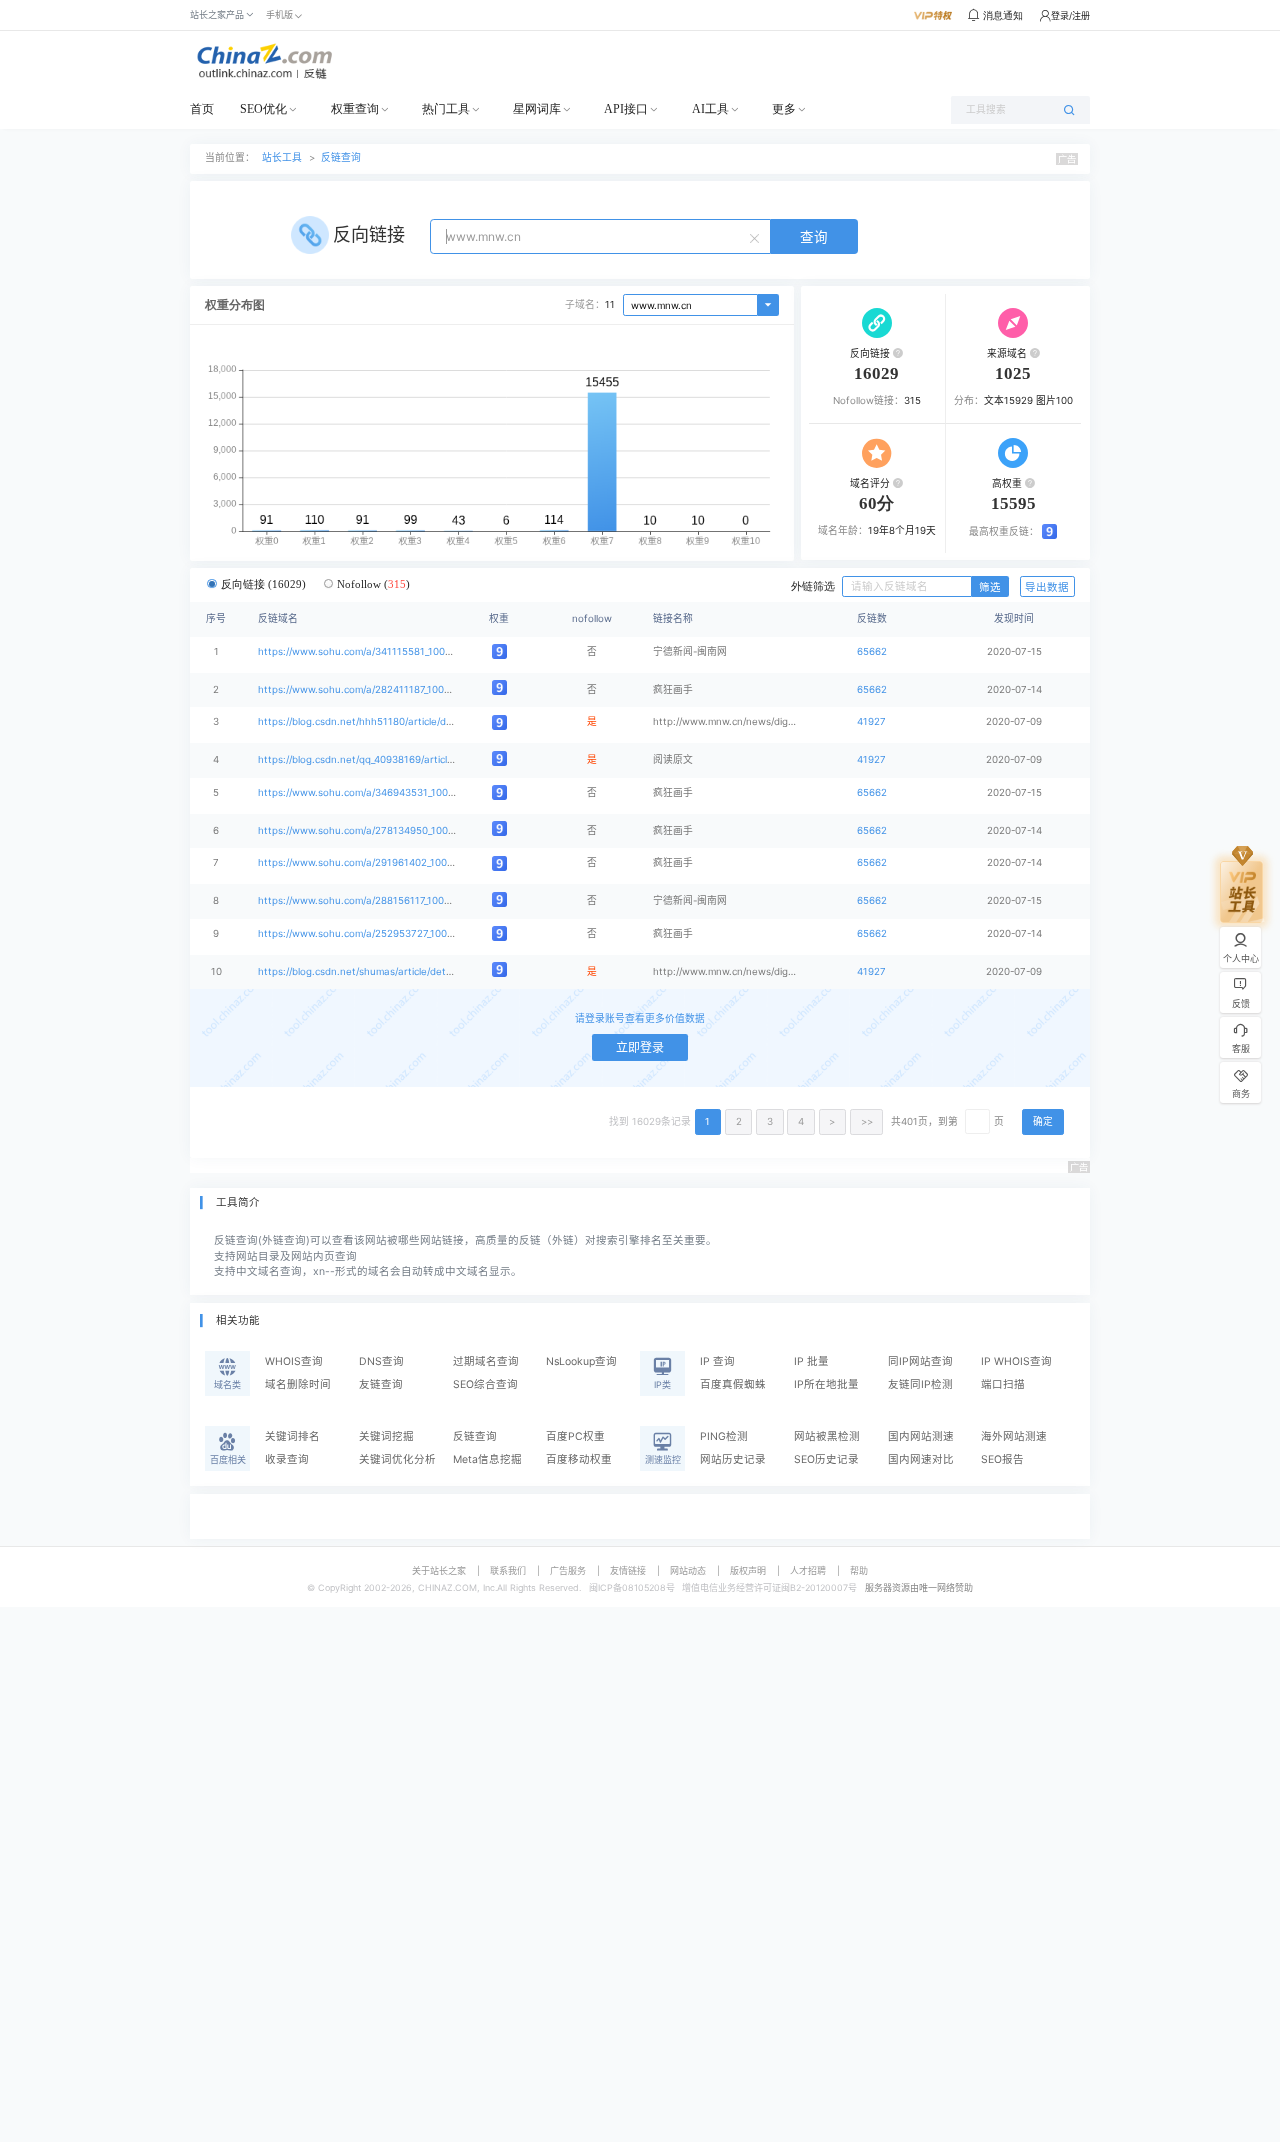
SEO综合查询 (485, 1384)
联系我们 (508, 1570)
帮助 (859, 1570)
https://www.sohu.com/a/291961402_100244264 (370, 862)
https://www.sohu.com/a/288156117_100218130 (368, 900)
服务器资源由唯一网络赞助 (919, 1587)
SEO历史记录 (826, 1459)
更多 (784, 109)
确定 (1043, 1121)
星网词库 (537, 109)
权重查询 (355, 109)
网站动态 (688, 1570)
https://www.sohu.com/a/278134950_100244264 (371, 830)
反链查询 (341, 157)
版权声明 (748, 1570)
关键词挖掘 (386, 1436)
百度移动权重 (579, 1459)
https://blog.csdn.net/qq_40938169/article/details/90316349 (397, 759)
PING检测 (724, 1436)
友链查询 (381, 1384)
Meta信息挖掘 (487, 1459)
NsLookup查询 (581, 1361)
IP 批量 (811, 1361)
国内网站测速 (921, 1436)
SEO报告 (1002, 1459)
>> (867, 1121)
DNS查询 (381, 1361)
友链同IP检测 (920, 1384)
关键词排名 (292, 1436)
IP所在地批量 (826, 1384)
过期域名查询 (486, 1361)
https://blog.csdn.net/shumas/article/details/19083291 (384, 971)
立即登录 (640, 1047)
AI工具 (710, 109)
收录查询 (287, 1459)
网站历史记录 (733, 1459)
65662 (872, 651)
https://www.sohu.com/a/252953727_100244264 (370, 933)
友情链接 (628, 1570)
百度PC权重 (575, 1436)
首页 (202, 109)
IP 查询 (717, 1361)
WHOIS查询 (294, 1361)
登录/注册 (1070, 15)
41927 (871, 721)
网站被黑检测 (827, 1436)
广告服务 (568, 1570)
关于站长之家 (439, 1570)
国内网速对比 (921, 1459)
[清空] (757, 237)
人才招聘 (808, 1570)
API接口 (626, 109)
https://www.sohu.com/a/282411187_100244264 (369, 689)
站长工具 (282, 157)
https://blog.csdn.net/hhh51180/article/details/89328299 (390, 721)
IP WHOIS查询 (1016, 1361)
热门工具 (446, 109)
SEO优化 (263, 109)
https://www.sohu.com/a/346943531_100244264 (371, 792)
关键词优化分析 (397, 1459)
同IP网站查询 (920, 1361)
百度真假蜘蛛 (733, 1384)
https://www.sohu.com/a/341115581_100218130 (368, 651)
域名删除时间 (298, 1384)
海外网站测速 (1014, 1436)
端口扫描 (1003, 1384)
